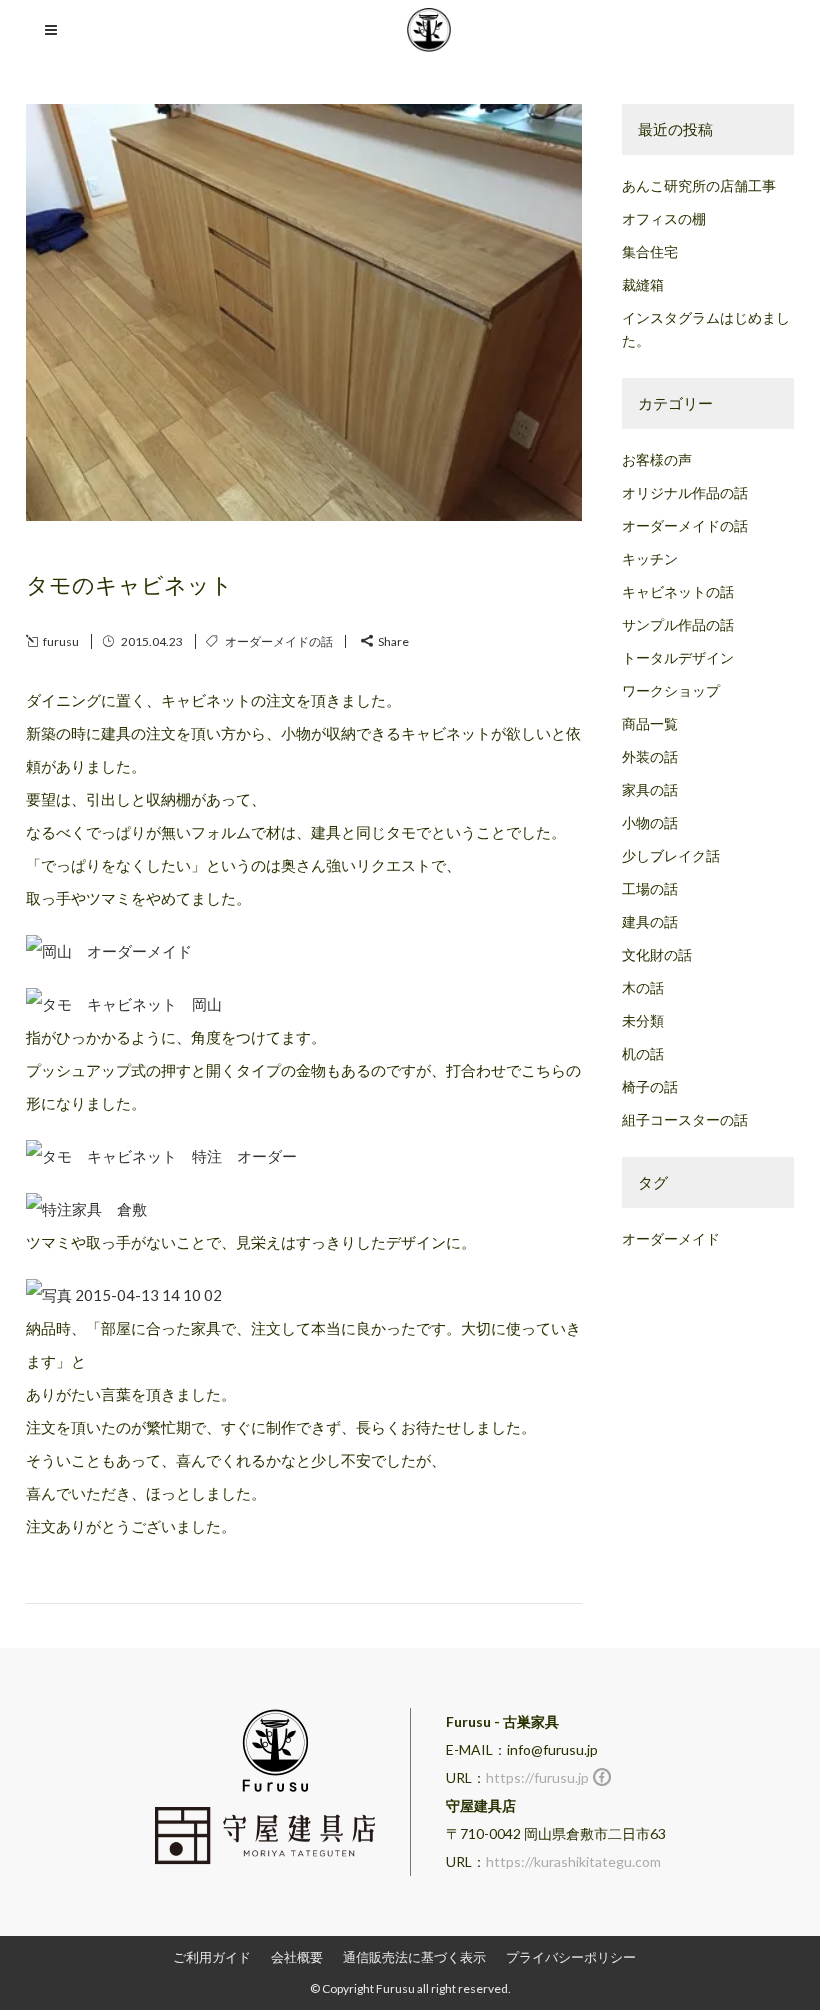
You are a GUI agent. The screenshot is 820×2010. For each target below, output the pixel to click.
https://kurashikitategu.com (573, 1861)
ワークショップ (671, 690)
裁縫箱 (643, 284)
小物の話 (650, 822)
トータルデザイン (678, 657)
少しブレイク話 (671, 855)
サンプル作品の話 (678, 624)
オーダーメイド (671, 1238)
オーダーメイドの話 (279, 641)
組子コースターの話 (685, 1119)
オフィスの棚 (664, 218)
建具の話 (650, 921)
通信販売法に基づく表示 (414, 1957)
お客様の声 (657, 459)
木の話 (643, 987)
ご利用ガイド (212, 1957)
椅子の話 (650, 1086)
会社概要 (297, 1957)
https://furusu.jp (537, 1777)
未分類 (643, 1020)
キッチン (650, 558)
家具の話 (650, 789)
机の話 (643, 1053)
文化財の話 (657, 954)
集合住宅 (650, 251)
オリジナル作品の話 (685, 492)
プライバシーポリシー (571, 1957)
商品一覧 (650, 723)
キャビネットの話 (678, 591)
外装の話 (650, 756)
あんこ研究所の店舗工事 (699, 185)
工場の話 (650, 888)
